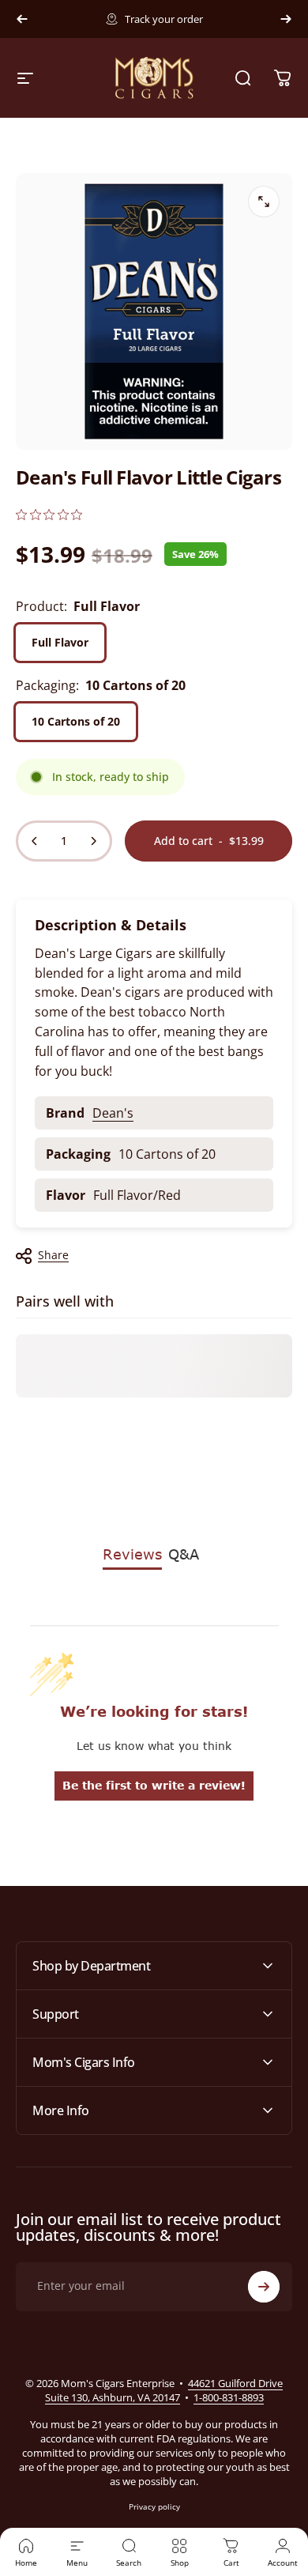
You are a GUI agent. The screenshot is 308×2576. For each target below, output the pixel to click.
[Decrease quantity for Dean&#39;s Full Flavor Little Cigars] (35, 841)
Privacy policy (154, 2506)
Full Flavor (60, 642)
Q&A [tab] (184, 1554)
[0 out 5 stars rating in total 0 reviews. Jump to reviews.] (49, 514)
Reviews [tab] (132, 1554)
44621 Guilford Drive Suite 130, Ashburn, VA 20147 (164, 2390)
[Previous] (22, 19)
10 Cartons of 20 (76, 721)
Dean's (113, 1113)
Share (53, 1255)
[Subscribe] (264, 2287)
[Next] (286, 19)
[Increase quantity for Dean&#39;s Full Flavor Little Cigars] (93, 841)
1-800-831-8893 (229, 2397)
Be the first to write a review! (154, 1785)
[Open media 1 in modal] (264, 202)
